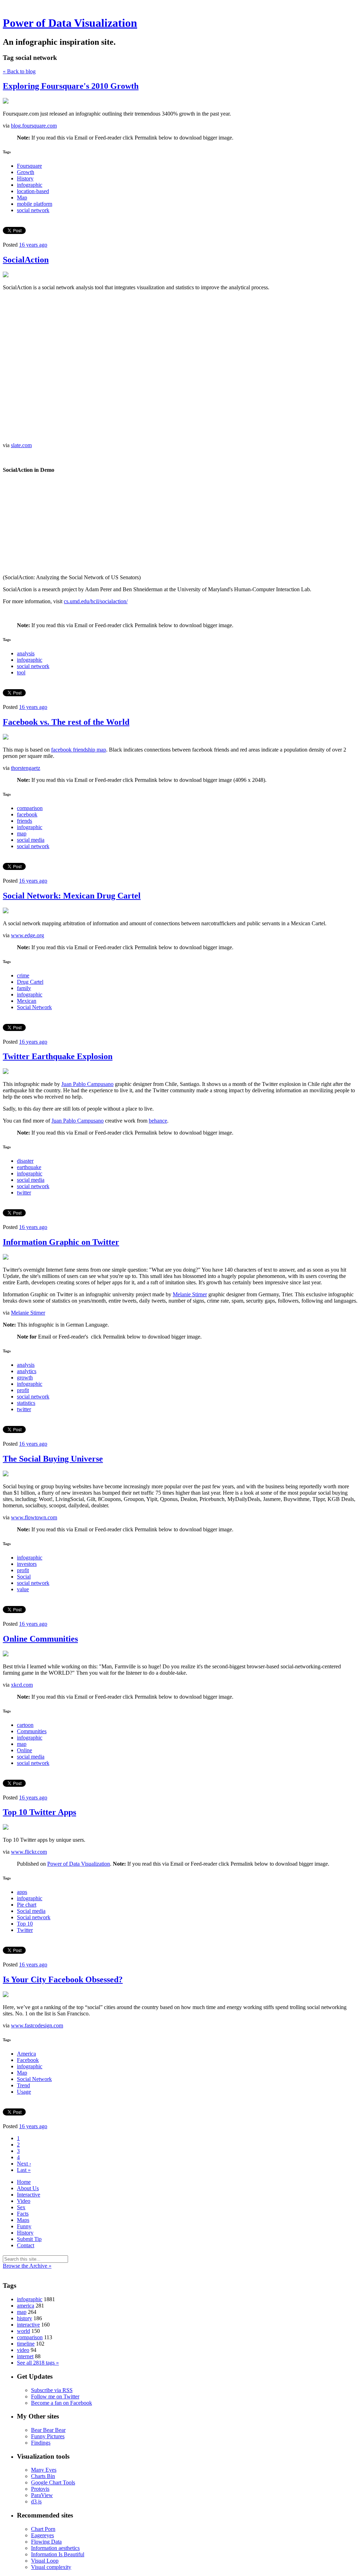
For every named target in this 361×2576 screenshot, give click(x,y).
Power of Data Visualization (70, 23)
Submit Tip (29, 2239)
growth (25, 1377)
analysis (26, 653)
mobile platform (35, 204)
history (25, 2318)
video (23, 2350)
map (22, 833)
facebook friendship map (79, 750)
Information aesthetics (55, 2548)
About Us (28, 2188)
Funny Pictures (48, 2436)
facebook (27, 814)
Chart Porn (43, 2529)
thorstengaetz (26, 768)
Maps (23, 2220)
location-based (33, 191)
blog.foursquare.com (34, 126)
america (26, 2306)
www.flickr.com (29, 1852)
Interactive (29, 2195)
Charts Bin (43, 2476)
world (23, 2331)
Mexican (27, 1001)
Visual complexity (51, 2567)
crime (23, 975)
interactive (28, 2325)
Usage (24, 2092)
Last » (24, 2170)
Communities (32, 1731)
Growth (26, 172)
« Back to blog (19, 71)
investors (27, 1564)
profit (23, 1390)
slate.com (21, 445)
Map (22, 197)
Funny (24, 2226)
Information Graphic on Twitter (61, 1242)
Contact (26, 2245)
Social (24, 1577)
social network (33, 210)
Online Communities (40, 1639)
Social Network (34, 1007)
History (25, 178)
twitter (24, 1193)
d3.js (36, 2501)
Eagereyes (42, 2535)
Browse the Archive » (27, 2266)
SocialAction (26, 260)
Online (25, 1750)
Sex (21, 2207)
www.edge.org (27, 935)
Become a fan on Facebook (62, 2403)
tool (21, 672)
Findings (41, 2443)
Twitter (25, 1930)
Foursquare (29, 166)
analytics (27, 1371)
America (26, 2054)
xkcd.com (22, 1685)
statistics (26, 1403)
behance (158, 1121)
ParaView (42, 2495)
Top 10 (25, 1924)
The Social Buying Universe (53, 1459)
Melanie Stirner (190, 1294)
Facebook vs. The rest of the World (66, 722)
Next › (24, 2164)
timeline (26, 2344)
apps (22, 1892)
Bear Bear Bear (48, 2430)
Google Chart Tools (53, 2482)
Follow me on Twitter (55, 2396)
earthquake (29, 1167)
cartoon (25, 1725)
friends (25, 821)
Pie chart (27, 1905)
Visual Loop (45, 2561)
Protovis (40, 2489)
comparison (30, 808)
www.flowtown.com (34, 1517)
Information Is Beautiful (58, 2554)
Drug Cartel (30, 982)
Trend (23, 2085)
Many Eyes (44, 2470)
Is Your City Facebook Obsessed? (63, 1979)
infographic (30, 185)
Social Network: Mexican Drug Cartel (72, 896)
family (24, 988)
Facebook (28, 2060)
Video (24, 2201)
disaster (25, 1161)
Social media (31, 1911)
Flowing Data (46, 2542)
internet (25, 2356)
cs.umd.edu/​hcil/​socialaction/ (96, 601)
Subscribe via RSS (52, 2390)
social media (31, 840)
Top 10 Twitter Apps (39, 1812)
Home (24, 2182)
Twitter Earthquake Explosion (58, 1056)
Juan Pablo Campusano (87, 1084)
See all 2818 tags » (38, 2363)
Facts (23, 2214)
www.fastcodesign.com (37, 2025)
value (23, 1589)
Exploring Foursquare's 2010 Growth (71, 86)
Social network (34, 1917)
